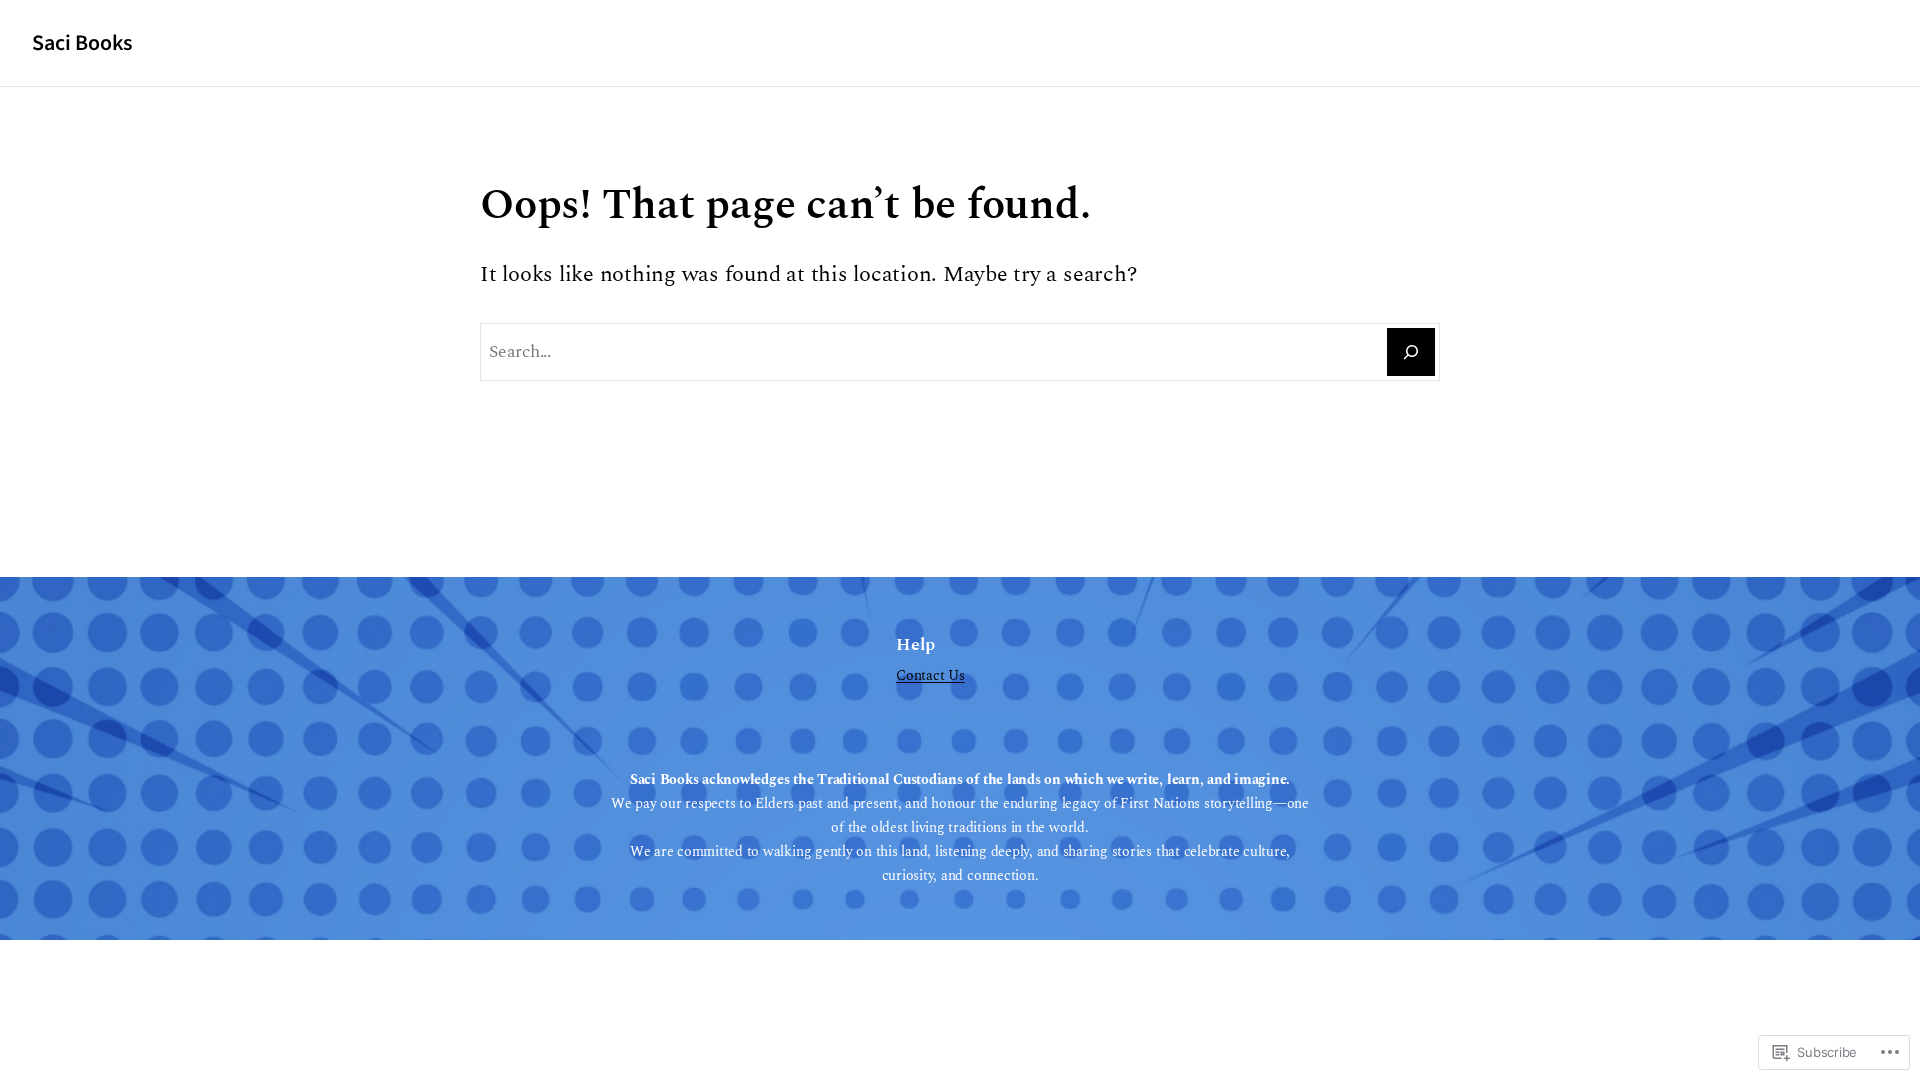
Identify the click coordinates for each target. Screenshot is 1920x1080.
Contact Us (930, 676)
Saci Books (82, 43)
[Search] (1411, 352)
